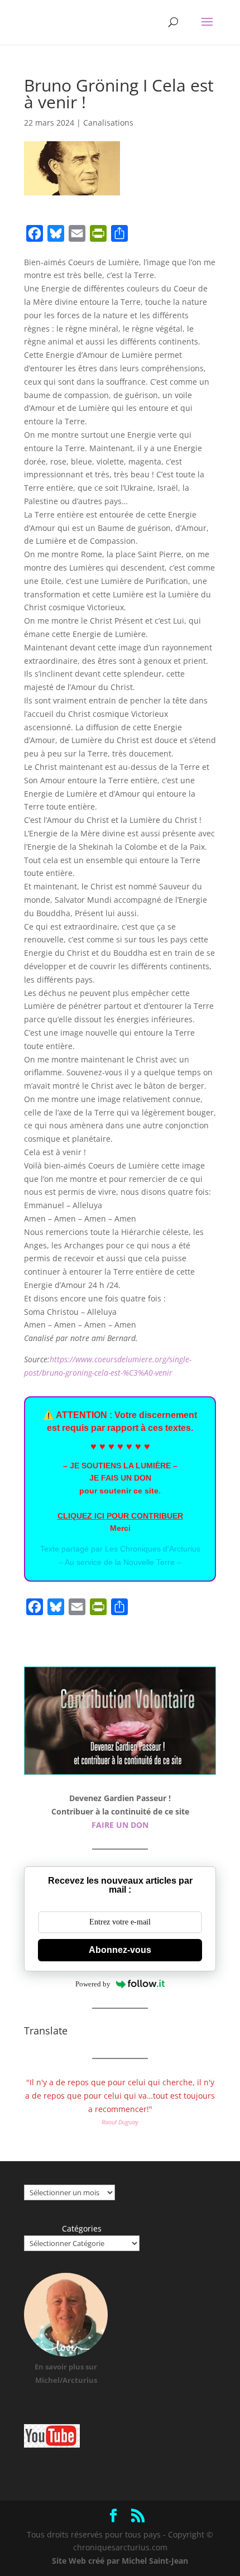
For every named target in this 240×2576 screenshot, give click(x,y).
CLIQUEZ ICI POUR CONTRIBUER (120, 1516)
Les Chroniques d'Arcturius (153, 1549)
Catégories (82, 2228)
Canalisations (108, 123)
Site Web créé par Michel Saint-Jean (120, 2561)
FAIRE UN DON (120, 1825)
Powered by (93, 1984)
